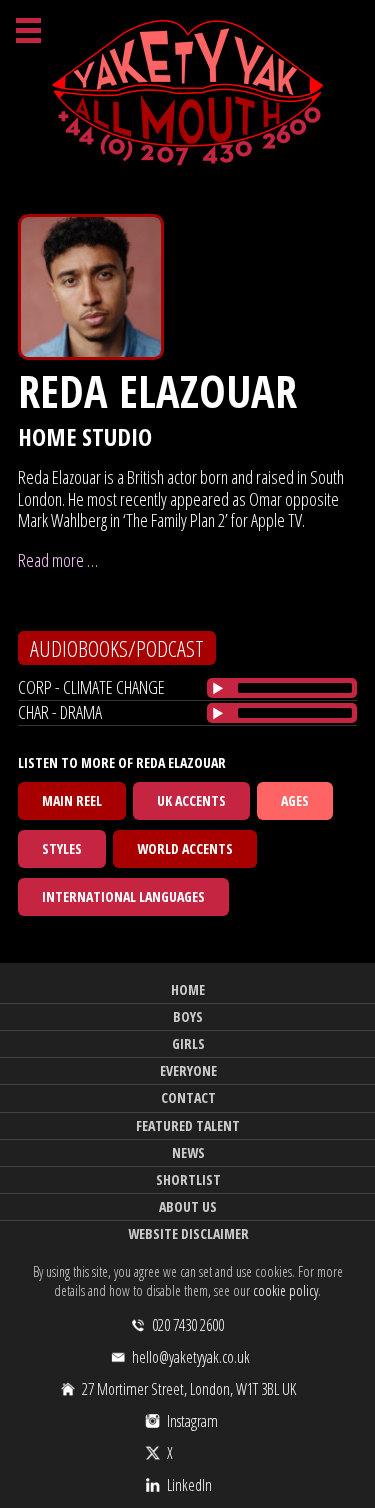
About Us (188, 1206)
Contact (188, 1097)
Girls (188, 1043)
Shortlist (188, 1179)
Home (188, 989)
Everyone (188, 1070)
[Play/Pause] (218, 688)
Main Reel (72, 800)
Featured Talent (188, 1125)
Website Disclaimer (188, 1233)
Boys (188, 1016)
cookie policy (285, 1290)
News (188, 1152)
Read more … (58, 560)
